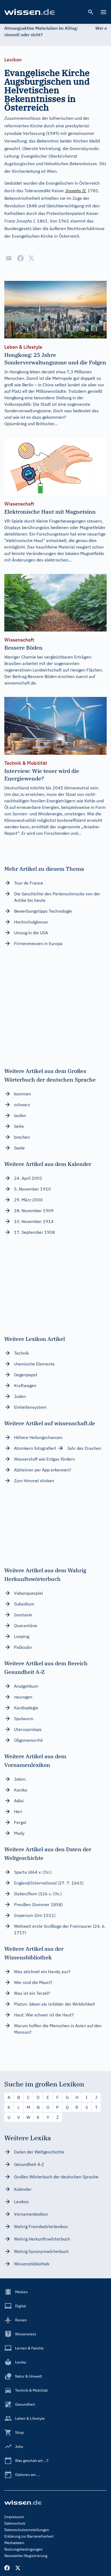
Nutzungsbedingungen (23, 2549)
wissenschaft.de (20, 683)
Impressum (14, 2517)
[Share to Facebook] (20, 258)
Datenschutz (15, 2523)
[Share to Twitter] (31, 258)
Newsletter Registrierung (26, 2556)
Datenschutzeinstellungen (27, 2530)
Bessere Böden (42, 676)
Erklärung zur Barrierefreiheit (29, 2536)
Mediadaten (14, 2543)
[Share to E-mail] (9, 258)
